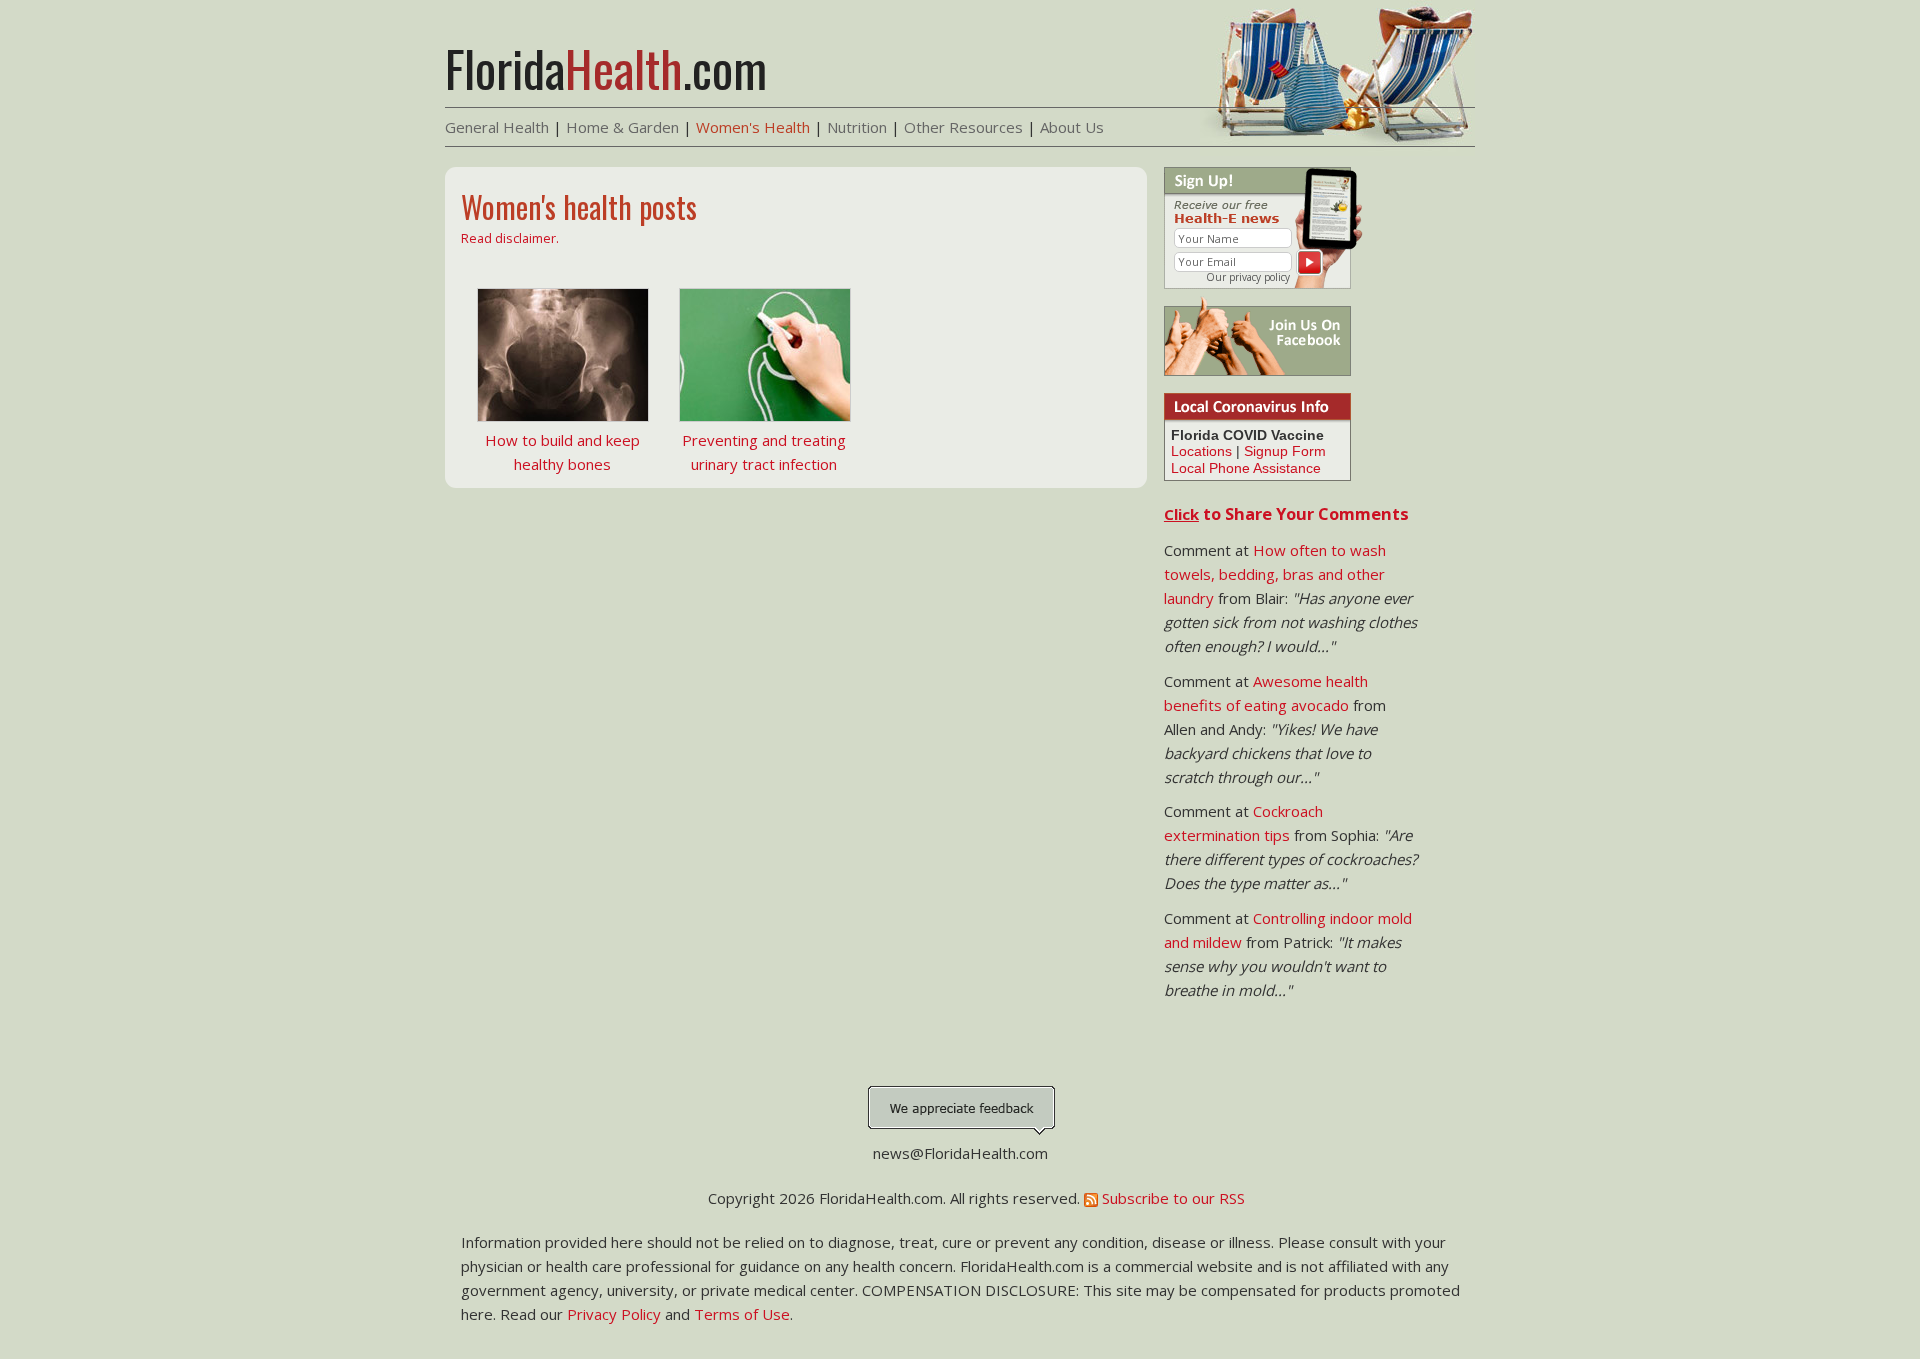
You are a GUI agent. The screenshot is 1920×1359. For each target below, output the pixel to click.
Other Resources (963, 127)
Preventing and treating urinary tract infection (764, 452)
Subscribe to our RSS (1171, 1198)
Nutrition (857, 127)
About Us (1072, 127)
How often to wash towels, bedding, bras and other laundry (1275, 574)
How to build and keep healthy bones (562, 452)
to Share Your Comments (1286, 513)
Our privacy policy (1248, 277)
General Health (497, 127)
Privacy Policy (614, 1314)
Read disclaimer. (510, 238)
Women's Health (753, 127)
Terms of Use (742, 1314)
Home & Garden (622, 127)
